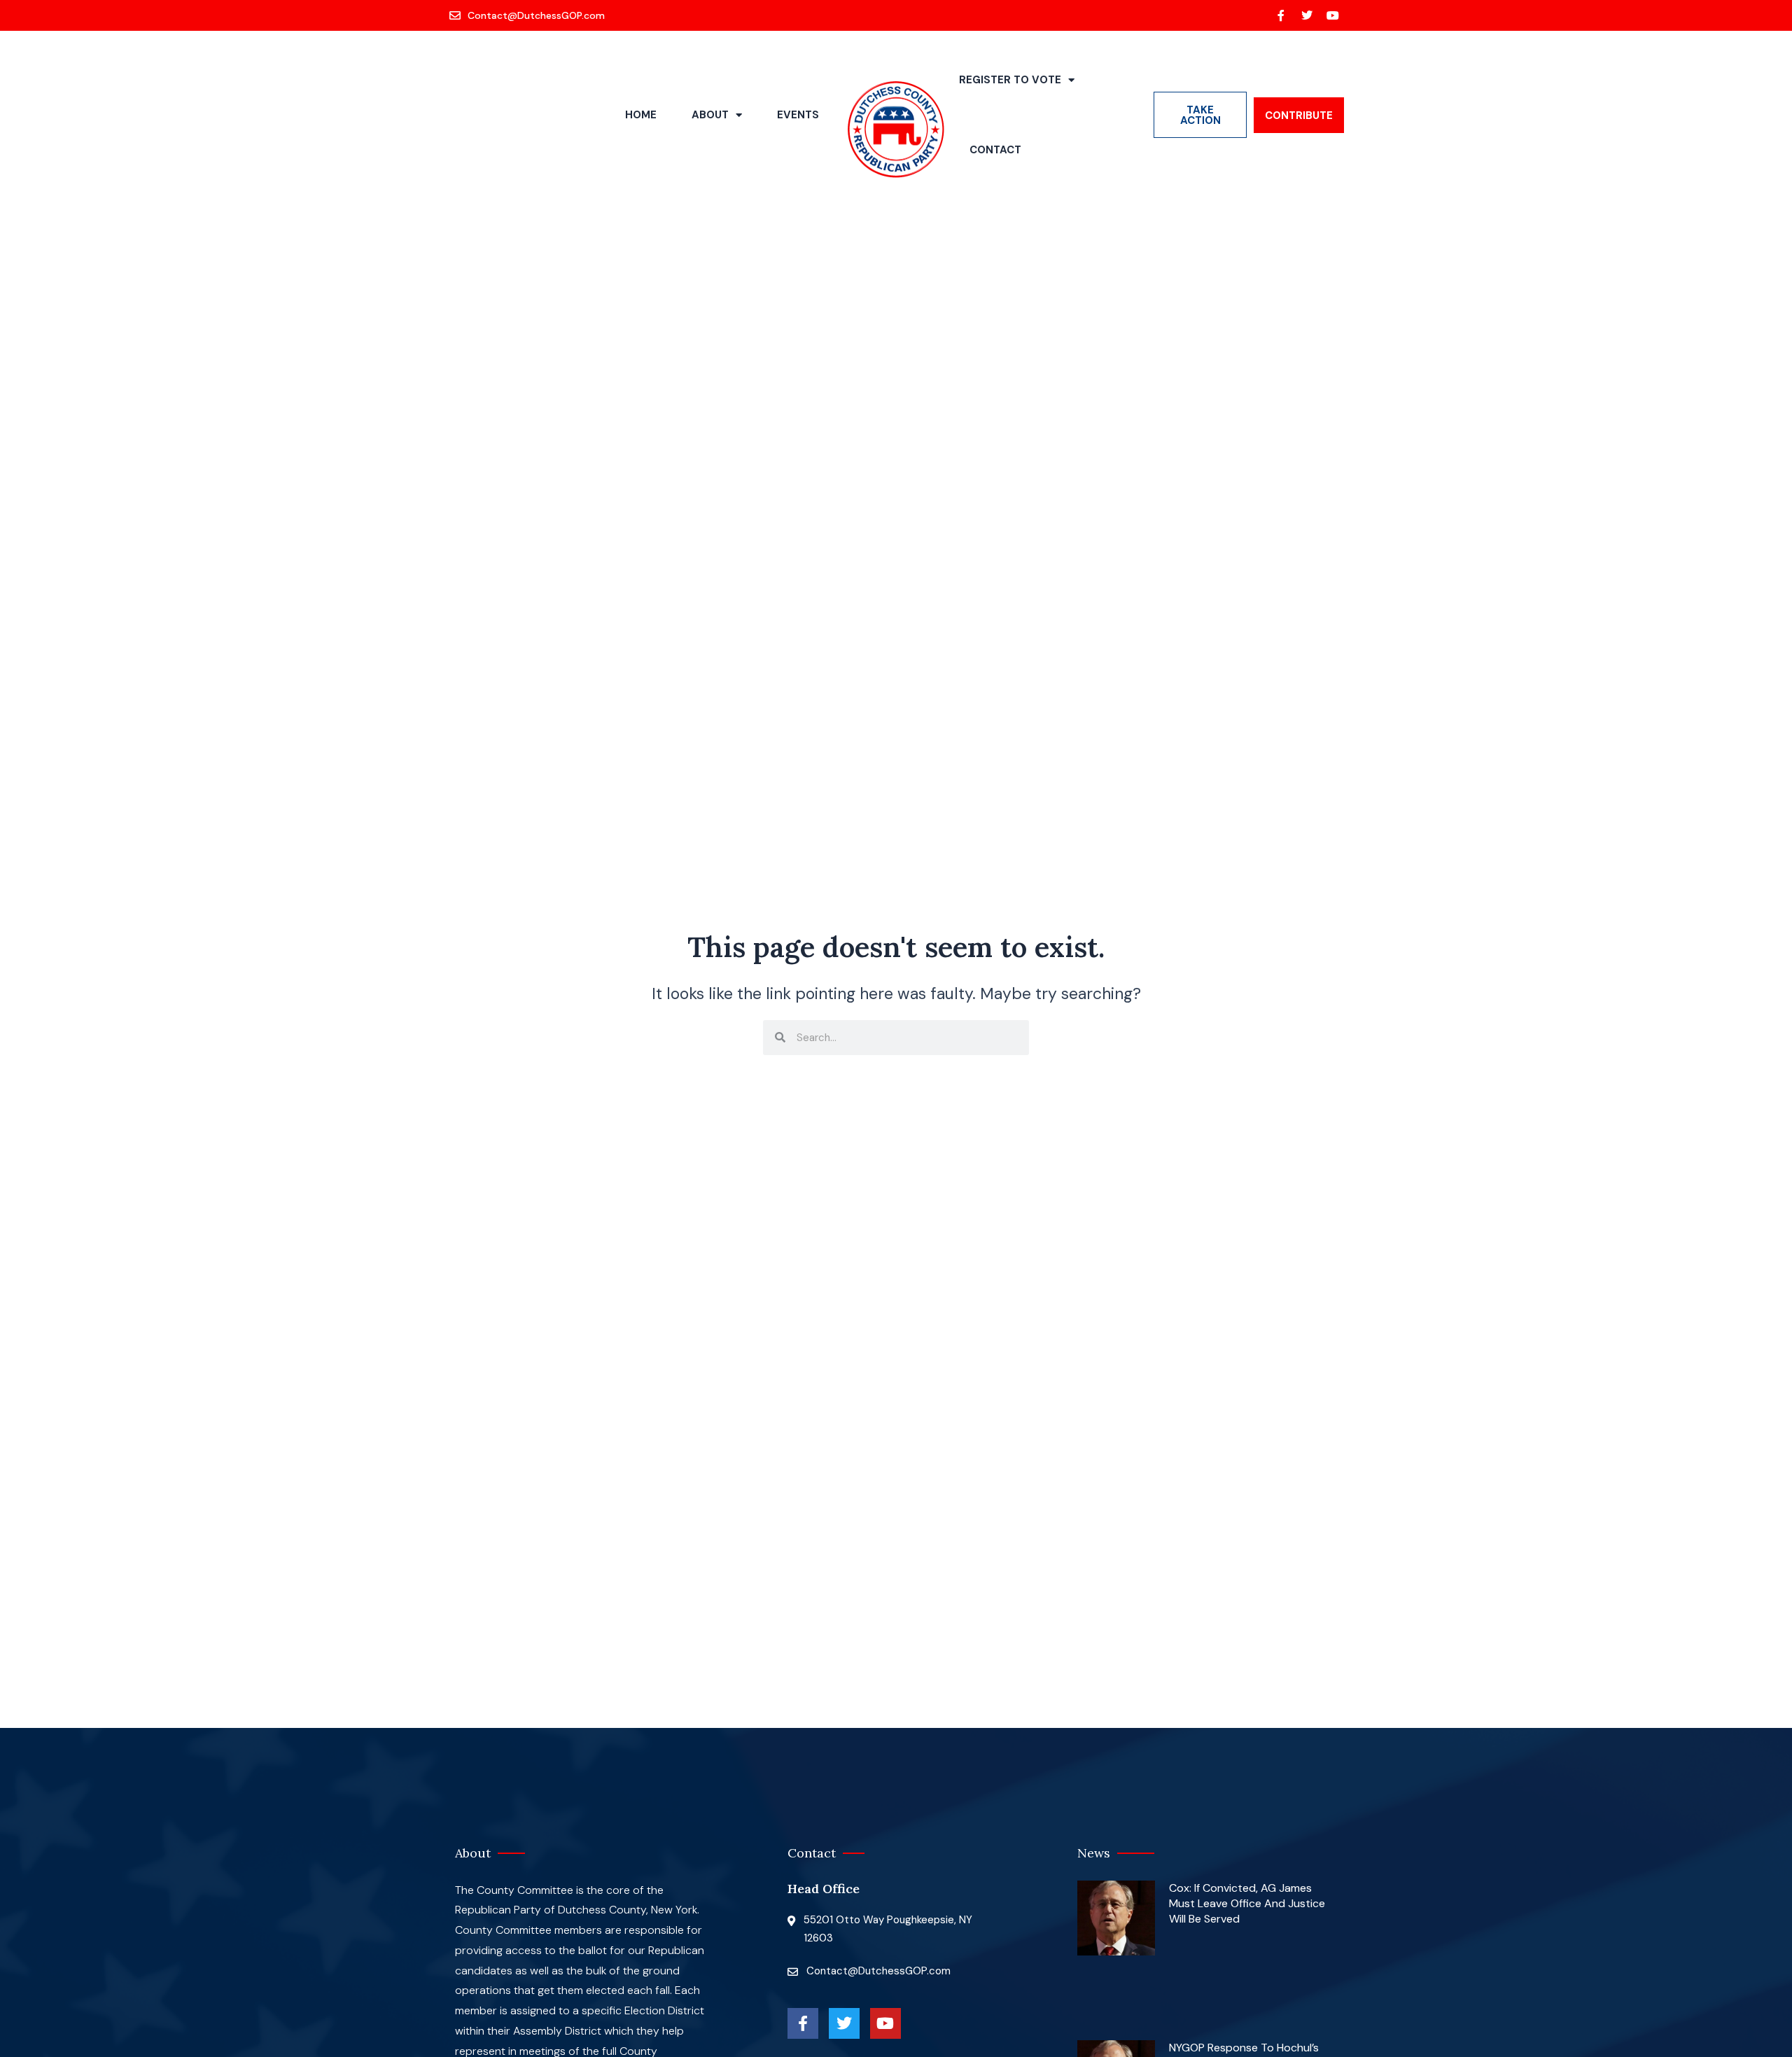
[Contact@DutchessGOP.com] (528, 15)
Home (641, 115)
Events (798, 115)
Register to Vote (1010, 80)
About (710, 115)
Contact (995, 150)
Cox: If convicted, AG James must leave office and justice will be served (1247, 1904)
